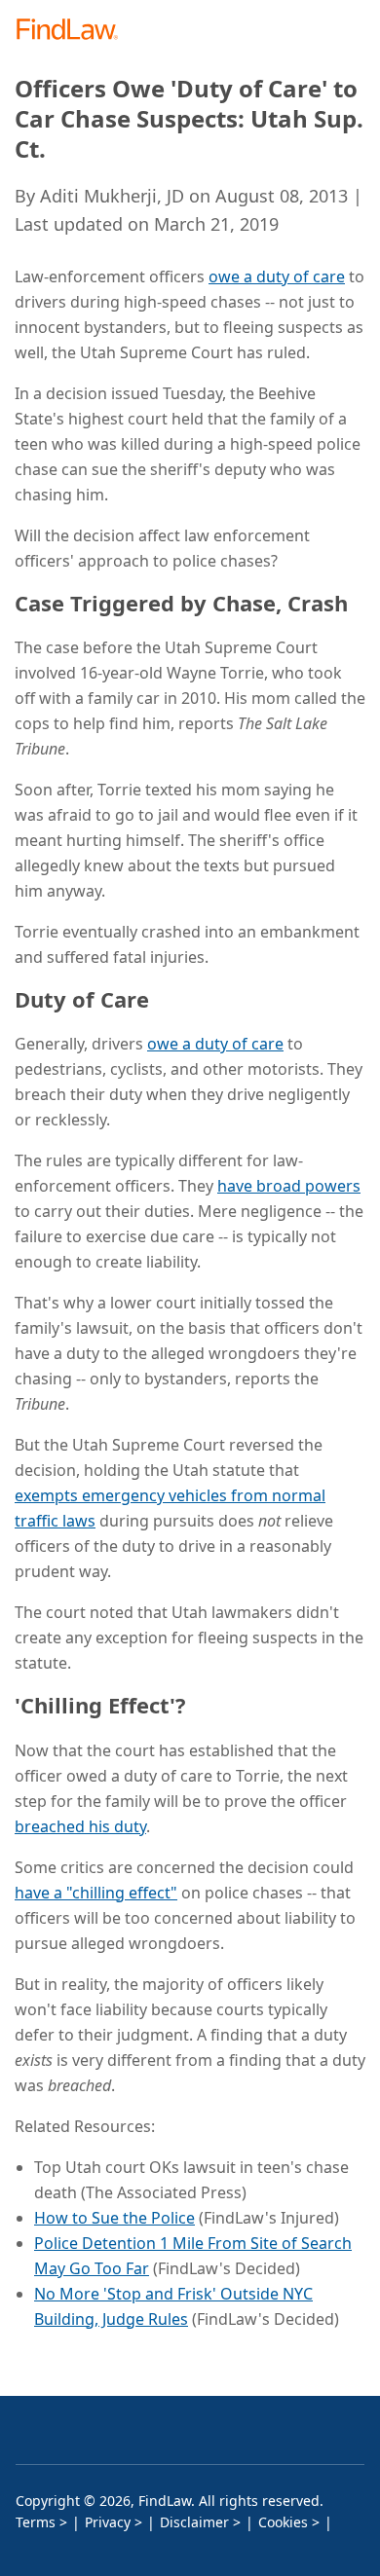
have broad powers (289, 1186)
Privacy (108, 2522)
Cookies (283, 2522)
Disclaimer (194, 2522)
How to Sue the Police (114, 2218)
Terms (36, 2522)
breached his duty (80, 1826)
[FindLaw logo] (74, 31)
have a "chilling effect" (96, 1893)
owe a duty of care (277, 276)
